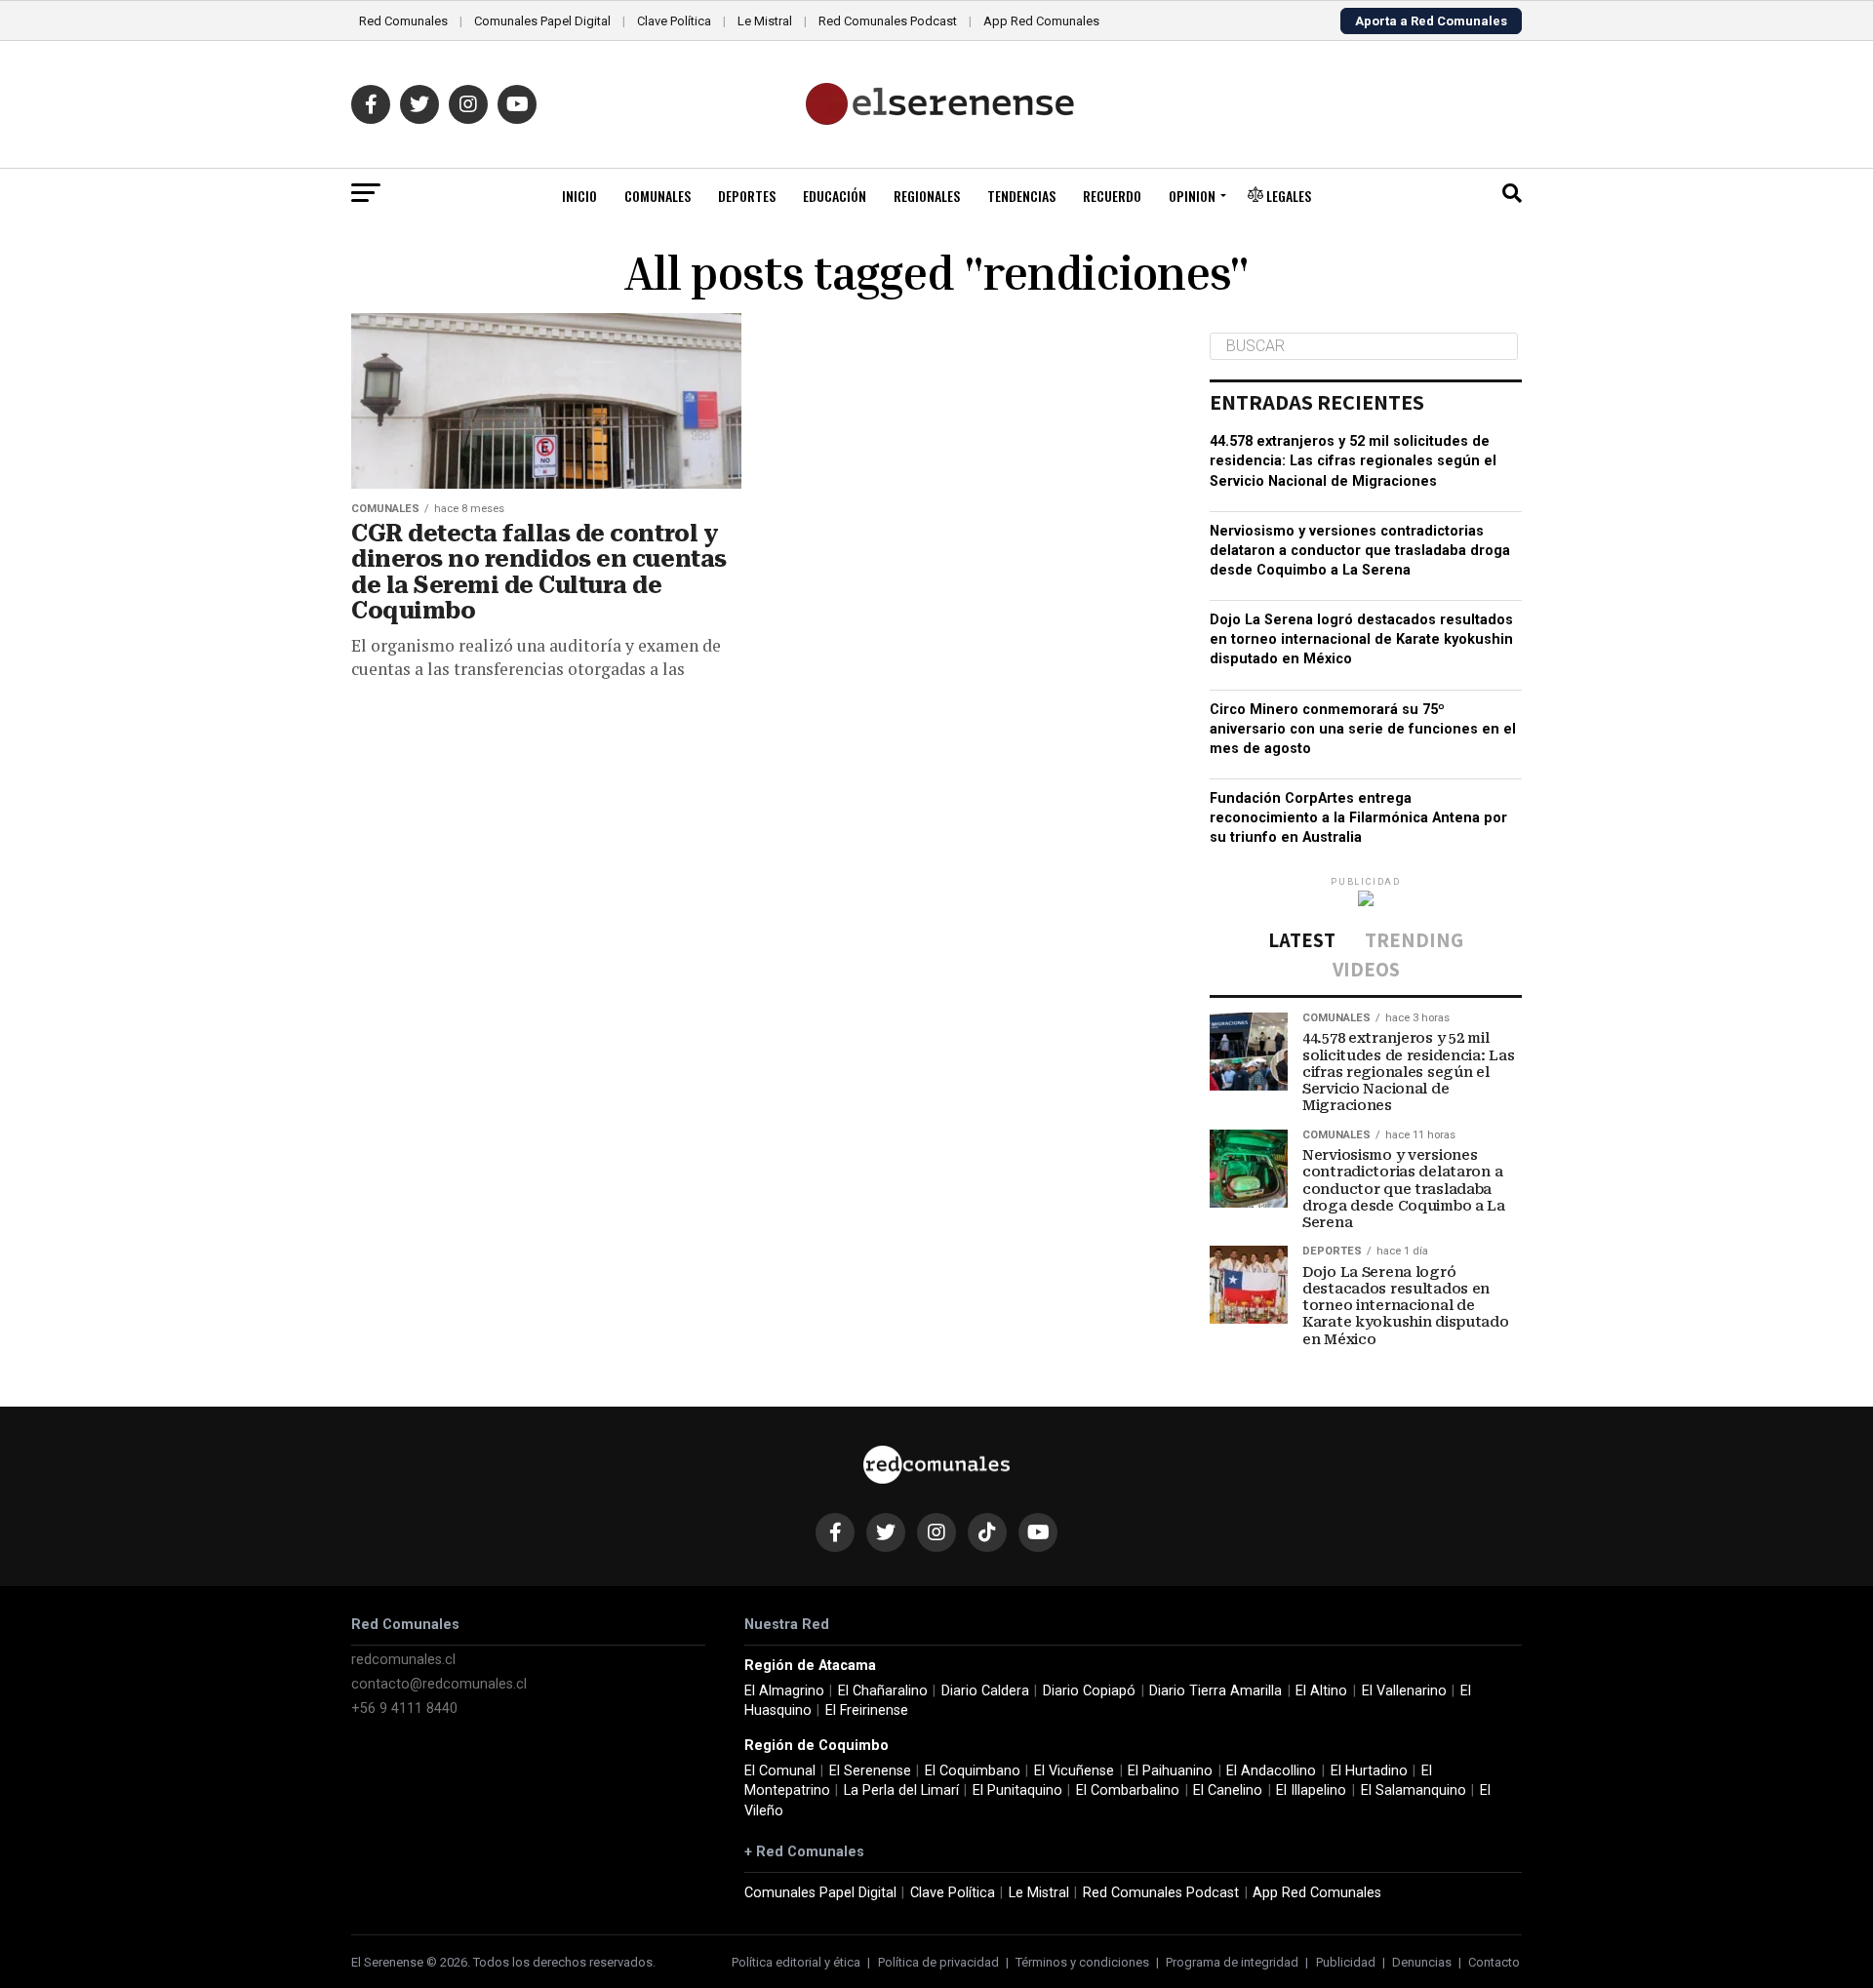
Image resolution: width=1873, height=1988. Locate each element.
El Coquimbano (973, 1771)
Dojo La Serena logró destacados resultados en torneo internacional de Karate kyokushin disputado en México (1361, 639)
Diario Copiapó (1089, 1691)
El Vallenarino (1404, 1691)
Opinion (1192, 196)
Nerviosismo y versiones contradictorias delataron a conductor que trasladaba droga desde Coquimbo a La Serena (1360, 551)
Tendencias (1021, 196)
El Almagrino (784, 1691)
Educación (835, 196)
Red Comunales (403, 21)
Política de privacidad (938, 1962)
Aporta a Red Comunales (1431, 21)
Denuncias (1422, 1962)
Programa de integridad (1232, 1962)
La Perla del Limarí (901, 1790)
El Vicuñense (1074, 1771)
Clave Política (674, 21)
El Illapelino (1311, 1790)
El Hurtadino (1369, 1771)
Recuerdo (1112, 196)
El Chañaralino (883, 1691)
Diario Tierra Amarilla (1215, 1691)
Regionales (927, 196)
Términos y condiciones (1082, 1962)
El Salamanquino (1414, 1790)
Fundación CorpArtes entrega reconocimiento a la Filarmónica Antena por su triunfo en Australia (1358, 818)
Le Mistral (765, 21)
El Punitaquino (1017, 1790)
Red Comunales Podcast (888, 21)
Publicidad (1346, 1962)
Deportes (747, 196)
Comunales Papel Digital (542, 21)
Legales (1287, 196)
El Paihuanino (1170, 1771)
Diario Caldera (985, 1691)
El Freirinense (867, 1710)
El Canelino (1228, 1790)
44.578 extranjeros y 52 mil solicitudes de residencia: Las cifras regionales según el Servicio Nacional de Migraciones (1353, 461)
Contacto (1494, 1962)
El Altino (1321, 1691)
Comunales (658, 196)
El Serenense (870, 1771)
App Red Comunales (1041, 21)
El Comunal (780, 1771)
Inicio (579, 196)
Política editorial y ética (796, 1962)
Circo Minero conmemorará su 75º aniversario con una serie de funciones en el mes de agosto (1363, 729)
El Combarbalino (1128, 1790)
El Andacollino (1271, 1771)
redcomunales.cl (403, 1660)
